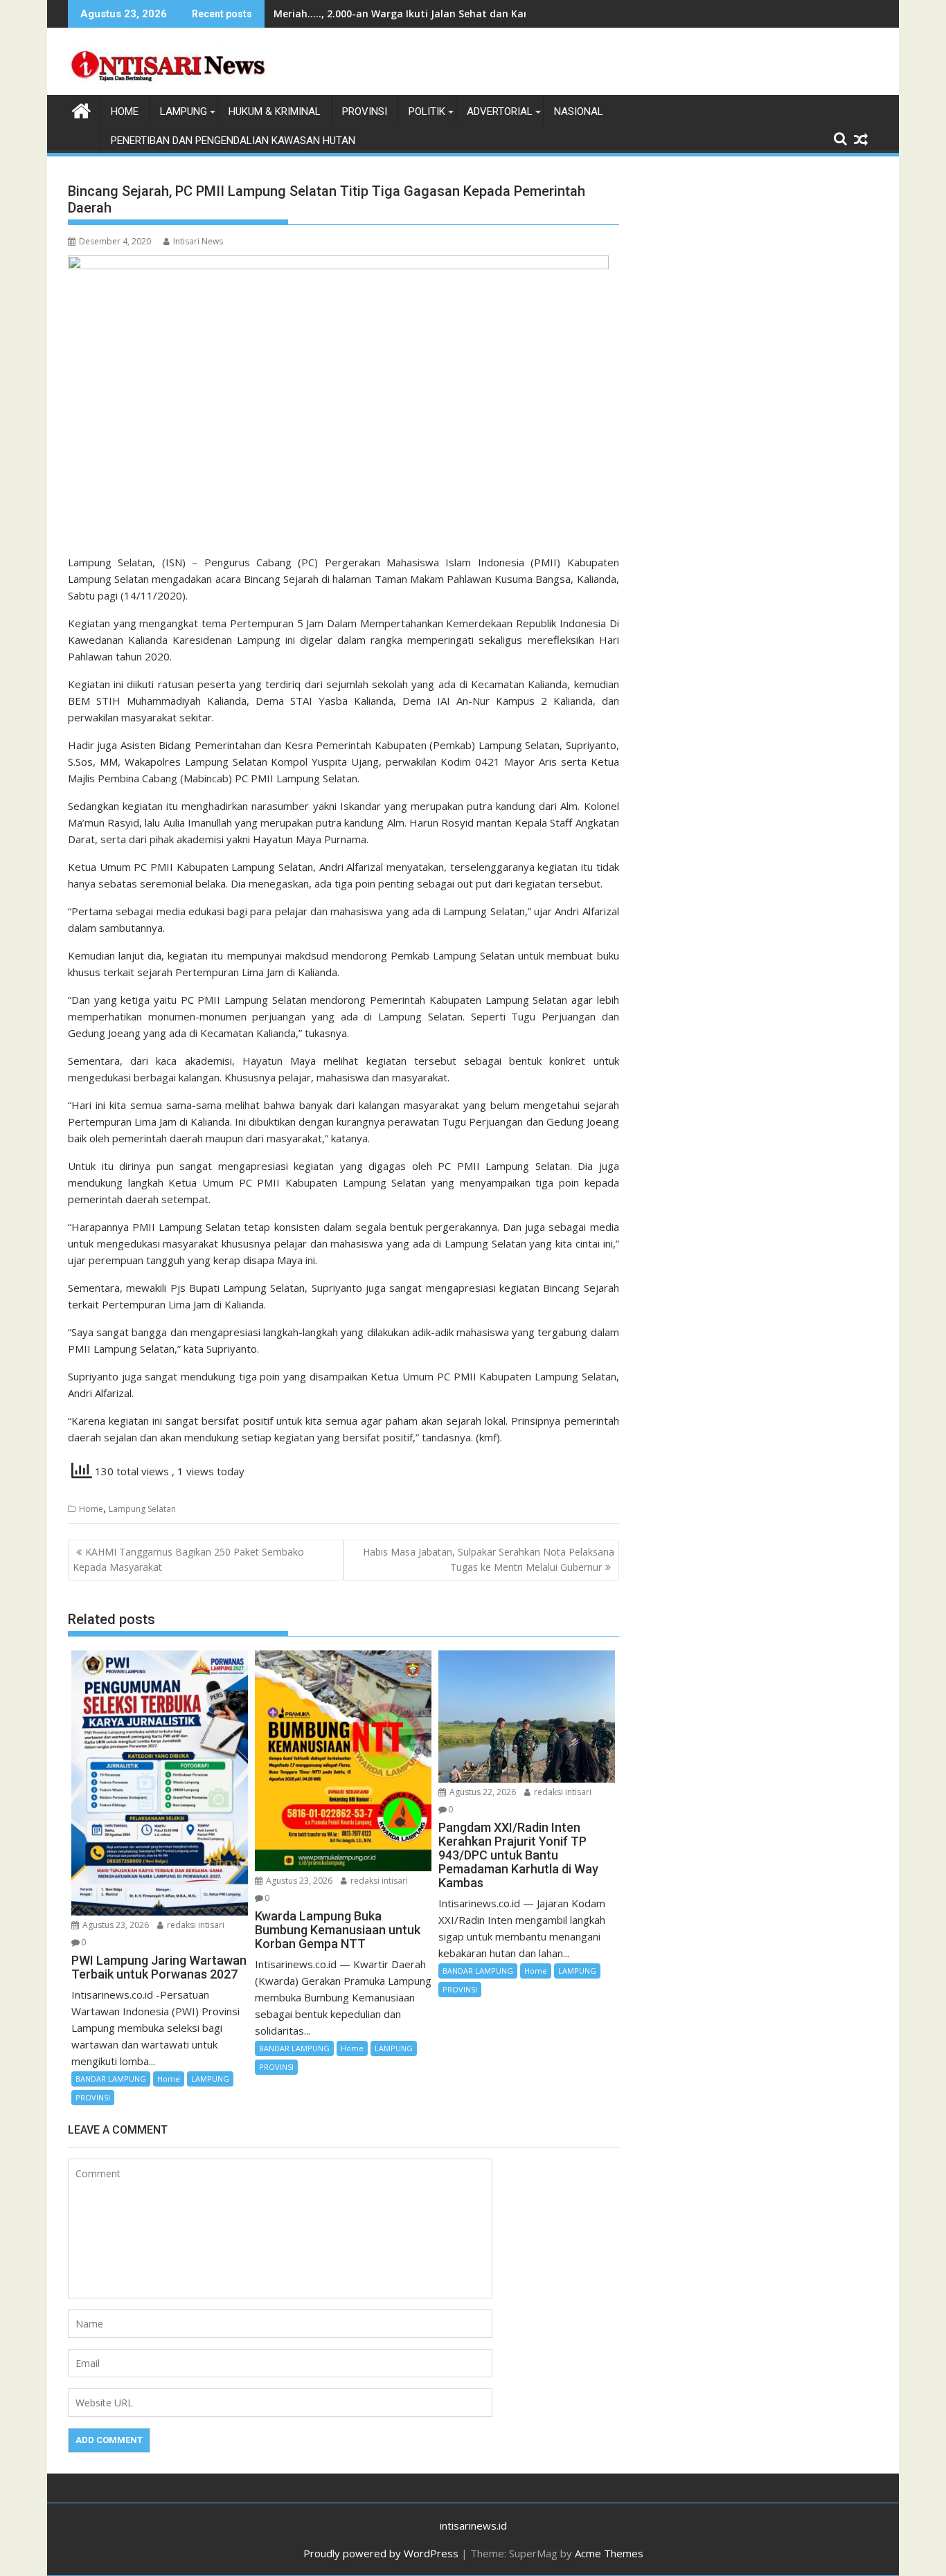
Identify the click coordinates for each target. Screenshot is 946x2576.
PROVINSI (365, 111)
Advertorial (500, 111)
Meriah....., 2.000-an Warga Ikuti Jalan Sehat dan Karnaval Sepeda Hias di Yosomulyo (479, 13)
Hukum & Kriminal (275, 111)
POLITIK (427, 111)
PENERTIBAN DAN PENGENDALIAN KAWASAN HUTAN (233, 141)
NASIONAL (579, 111)
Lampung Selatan (142, 1509)
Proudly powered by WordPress (381, 2553)
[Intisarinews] (81, 109)
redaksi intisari (195, 1925)
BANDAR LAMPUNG (111, 2079)
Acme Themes (609, 2553)
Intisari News (198, 241)
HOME (125, 111)
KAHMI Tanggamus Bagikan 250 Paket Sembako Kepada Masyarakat (188, 1559)
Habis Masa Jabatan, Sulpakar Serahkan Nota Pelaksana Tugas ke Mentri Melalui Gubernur (489, 1559)
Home (91, 1509)
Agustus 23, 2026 (115, 1925)
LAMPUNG (184, 111)
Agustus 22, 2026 (482, 1792)
